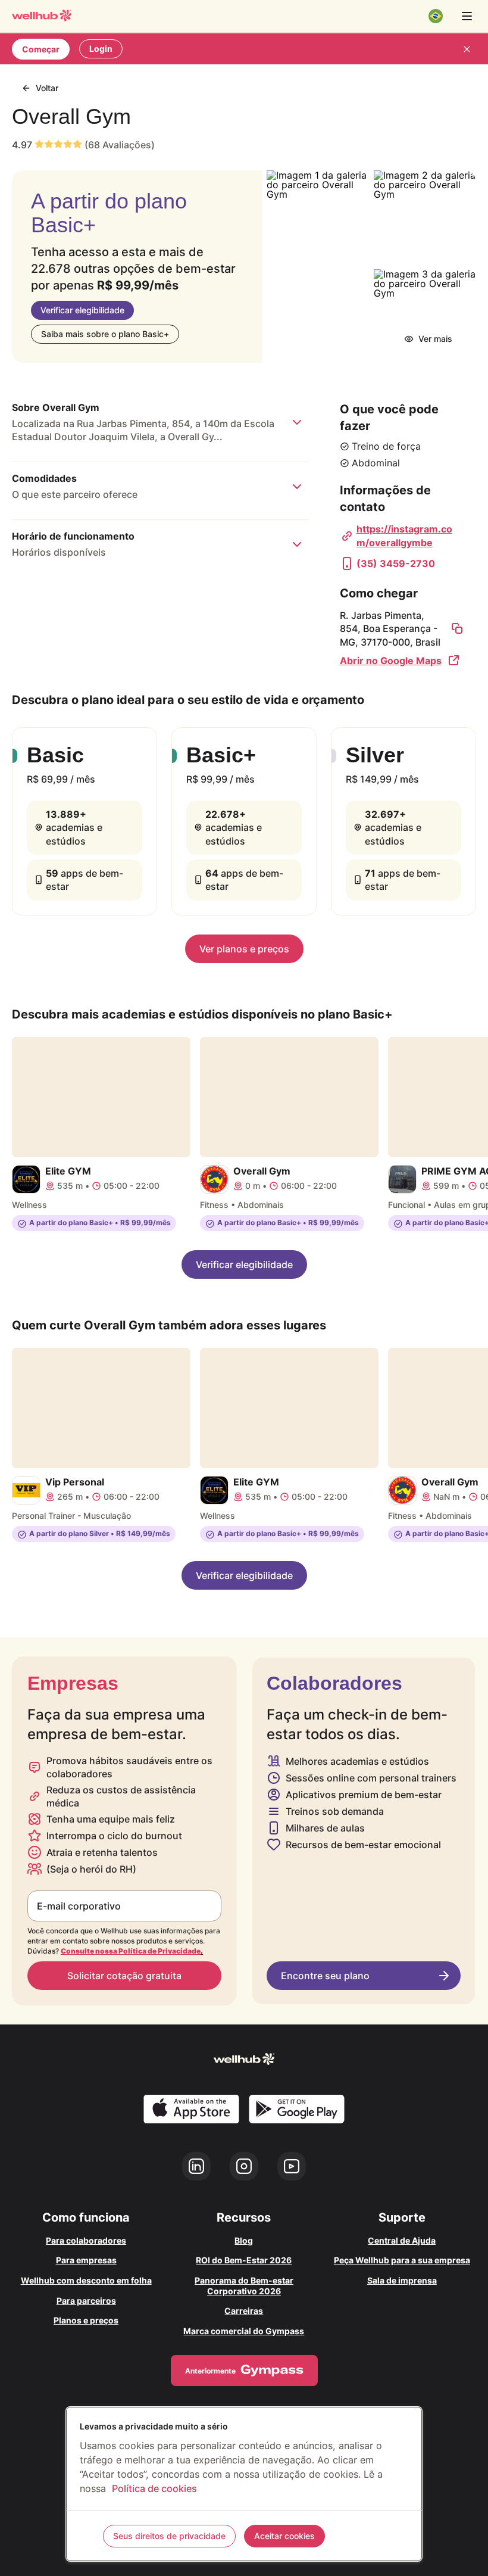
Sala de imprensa (402, 2280)
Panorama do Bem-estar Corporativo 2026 (244, 2286)
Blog (244, 2240)
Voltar (47, 88)
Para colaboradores (86, 2240)
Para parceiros (86, 2301)
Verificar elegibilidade (82, 310)
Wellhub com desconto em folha (86, 2280)
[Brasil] (436, 16)
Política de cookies (154, 2488)
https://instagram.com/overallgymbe (404, 535)
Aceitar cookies (284, 2536)
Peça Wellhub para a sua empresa (402, 2260)
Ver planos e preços (244, 949)
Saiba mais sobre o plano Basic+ (105, 334)
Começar (41, 49)
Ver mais (435, 339)
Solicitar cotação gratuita (124, 1976)
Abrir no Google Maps (391, 661)
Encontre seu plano (325, 1976)
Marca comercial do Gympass (244, 2331)
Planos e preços (86, 2320)
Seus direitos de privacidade (169, 2536)
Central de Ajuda (402, 2240)
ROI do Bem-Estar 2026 (244, 2260)
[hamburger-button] (467, 16)
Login (101, 49)
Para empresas (86, 2260)
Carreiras (244, 2311)
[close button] (467, 49)
